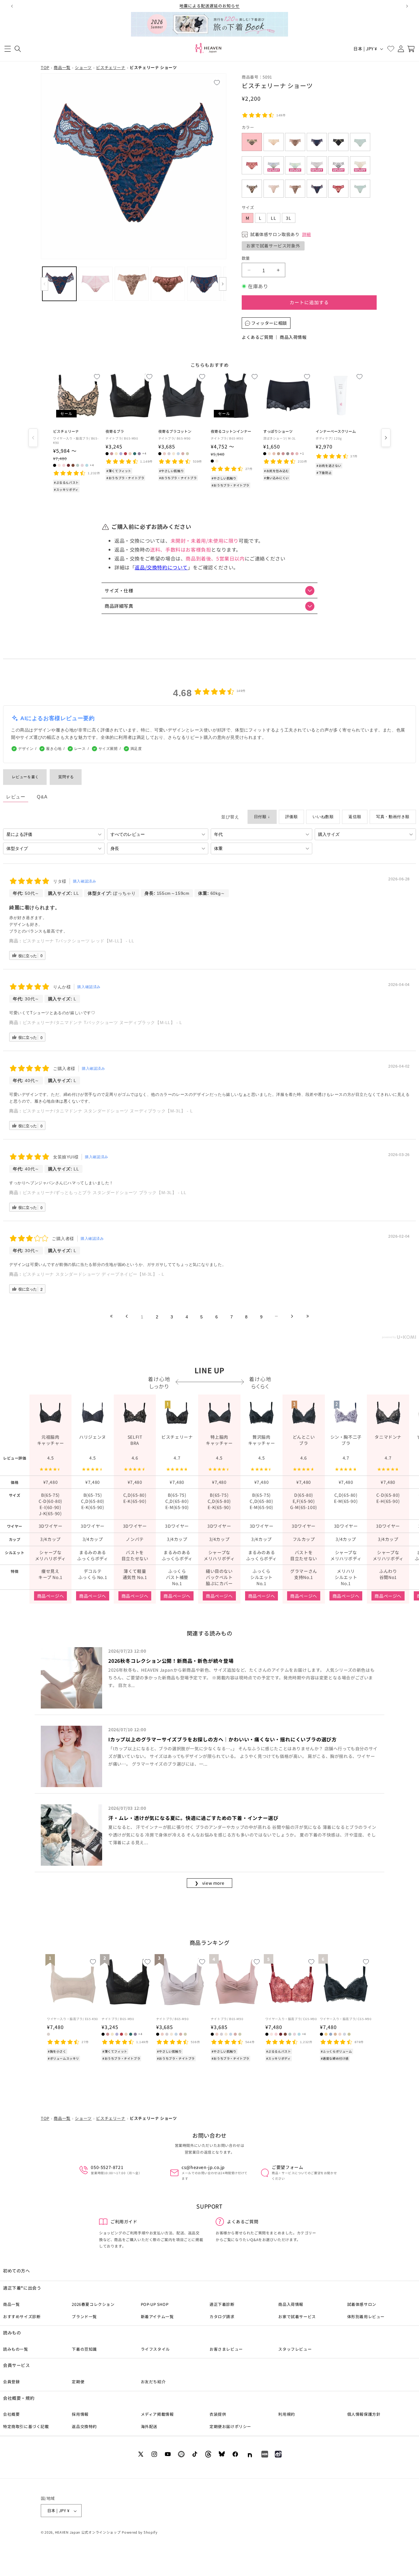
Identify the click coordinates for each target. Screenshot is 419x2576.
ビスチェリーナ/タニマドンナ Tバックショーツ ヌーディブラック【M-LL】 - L (102, 1022)
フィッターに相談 (269, 323)
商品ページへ (51, 1596)
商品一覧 (62, 67)
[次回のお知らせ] (407, 6)
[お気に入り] (391, 49)
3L (289, 218)
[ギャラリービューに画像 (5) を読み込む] (204, 284)
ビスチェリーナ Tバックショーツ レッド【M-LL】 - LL (79, 941)
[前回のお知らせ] (12, 6)
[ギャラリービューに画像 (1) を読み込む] (59, 284)
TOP (45, 67)
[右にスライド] (223, 284)
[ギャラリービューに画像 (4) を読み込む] (168, 284)
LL (274, 218)
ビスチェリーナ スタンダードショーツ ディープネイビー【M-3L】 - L (94, 1274)
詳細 (307, 235)
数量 (246, 258)
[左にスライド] (44, 284)
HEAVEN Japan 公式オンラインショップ (88, 2532)
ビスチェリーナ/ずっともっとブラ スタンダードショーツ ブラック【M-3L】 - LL (105, 1193)
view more (210, 1883)
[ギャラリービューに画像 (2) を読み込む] (96, 284)
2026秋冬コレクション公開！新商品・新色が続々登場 (171, 1661)
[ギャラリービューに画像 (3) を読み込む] (132, 284)
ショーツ (83, 67)
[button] (8, 49)
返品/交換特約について (161, 567)
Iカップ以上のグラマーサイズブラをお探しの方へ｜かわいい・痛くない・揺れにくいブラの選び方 (223, 1739)
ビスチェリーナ (111, 67)
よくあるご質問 (257, 337)
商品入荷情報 (293, 337)
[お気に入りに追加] (219, 81)
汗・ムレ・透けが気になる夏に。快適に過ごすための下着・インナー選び (193, 1818)
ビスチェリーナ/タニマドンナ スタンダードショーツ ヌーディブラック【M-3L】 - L (108, 1111)
